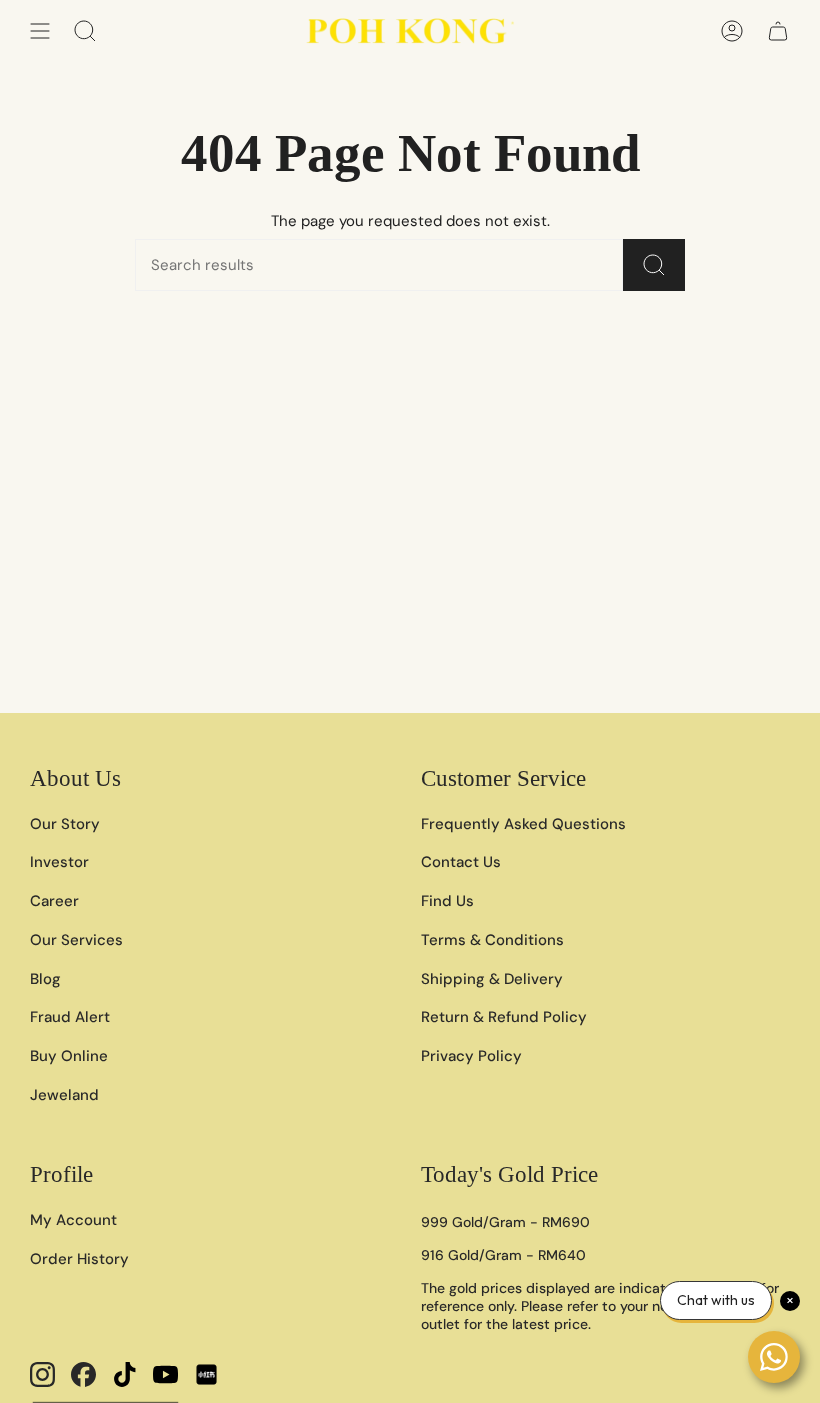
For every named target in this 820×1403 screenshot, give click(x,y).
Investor (59, 862)
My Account (73, 1220)
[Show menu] (40, 31)
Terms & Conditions (492, 940)
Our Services (76, 940)
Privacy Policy (471, 1056)
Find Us (447, 901)
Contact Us (461, 862)
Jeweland (64, 1095)
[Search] (654, 265)
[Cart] (778, 31)
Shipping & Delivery (492, 979)
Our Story (65, 824)
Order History (79, 1259)
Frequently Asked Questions (523, 824)
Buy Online (69, 1056)
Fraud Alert (70, 1017)
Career (54, 901)
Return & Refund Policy (504, 1017)
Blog (45, 979)
